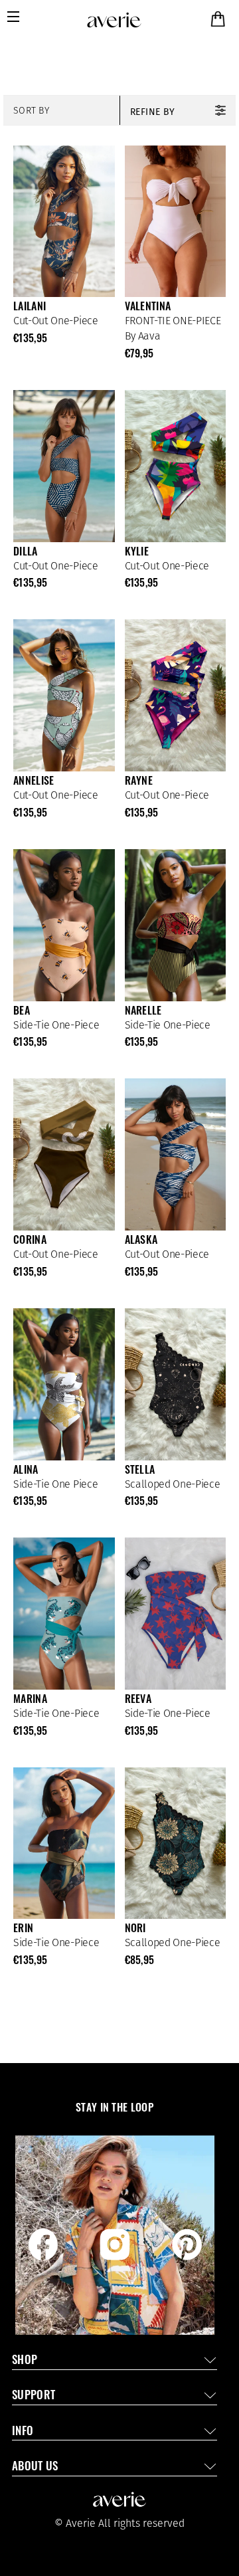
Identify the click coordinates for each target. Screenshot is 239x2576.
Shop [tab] (25, 2361)
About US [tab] (35, 2467)
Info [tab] (23, 2432)
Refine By (153, 112)
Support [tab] (34, 2396)
